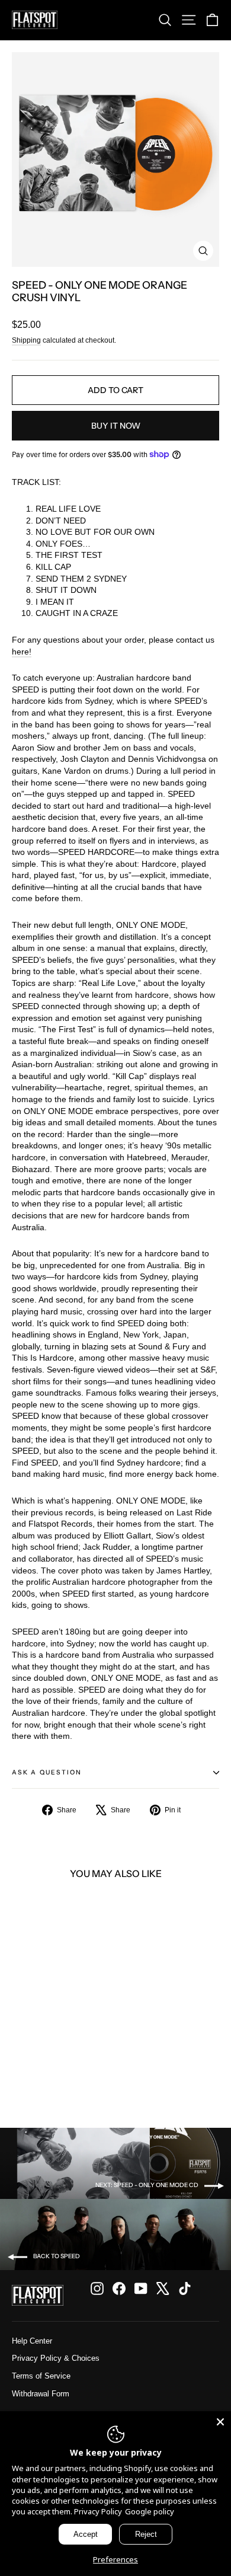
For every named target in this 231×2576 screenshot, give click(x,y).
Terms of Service (41, 2376)
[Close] (220, 2422)
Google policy (150, 2511)
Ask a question (47, 1772)
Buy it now (116, 426)
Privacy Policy (98, 2511)
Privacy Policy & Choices (56, 2358)
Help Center (32, 2341)
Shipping (26, 340)
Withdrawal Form (41, 2394)
